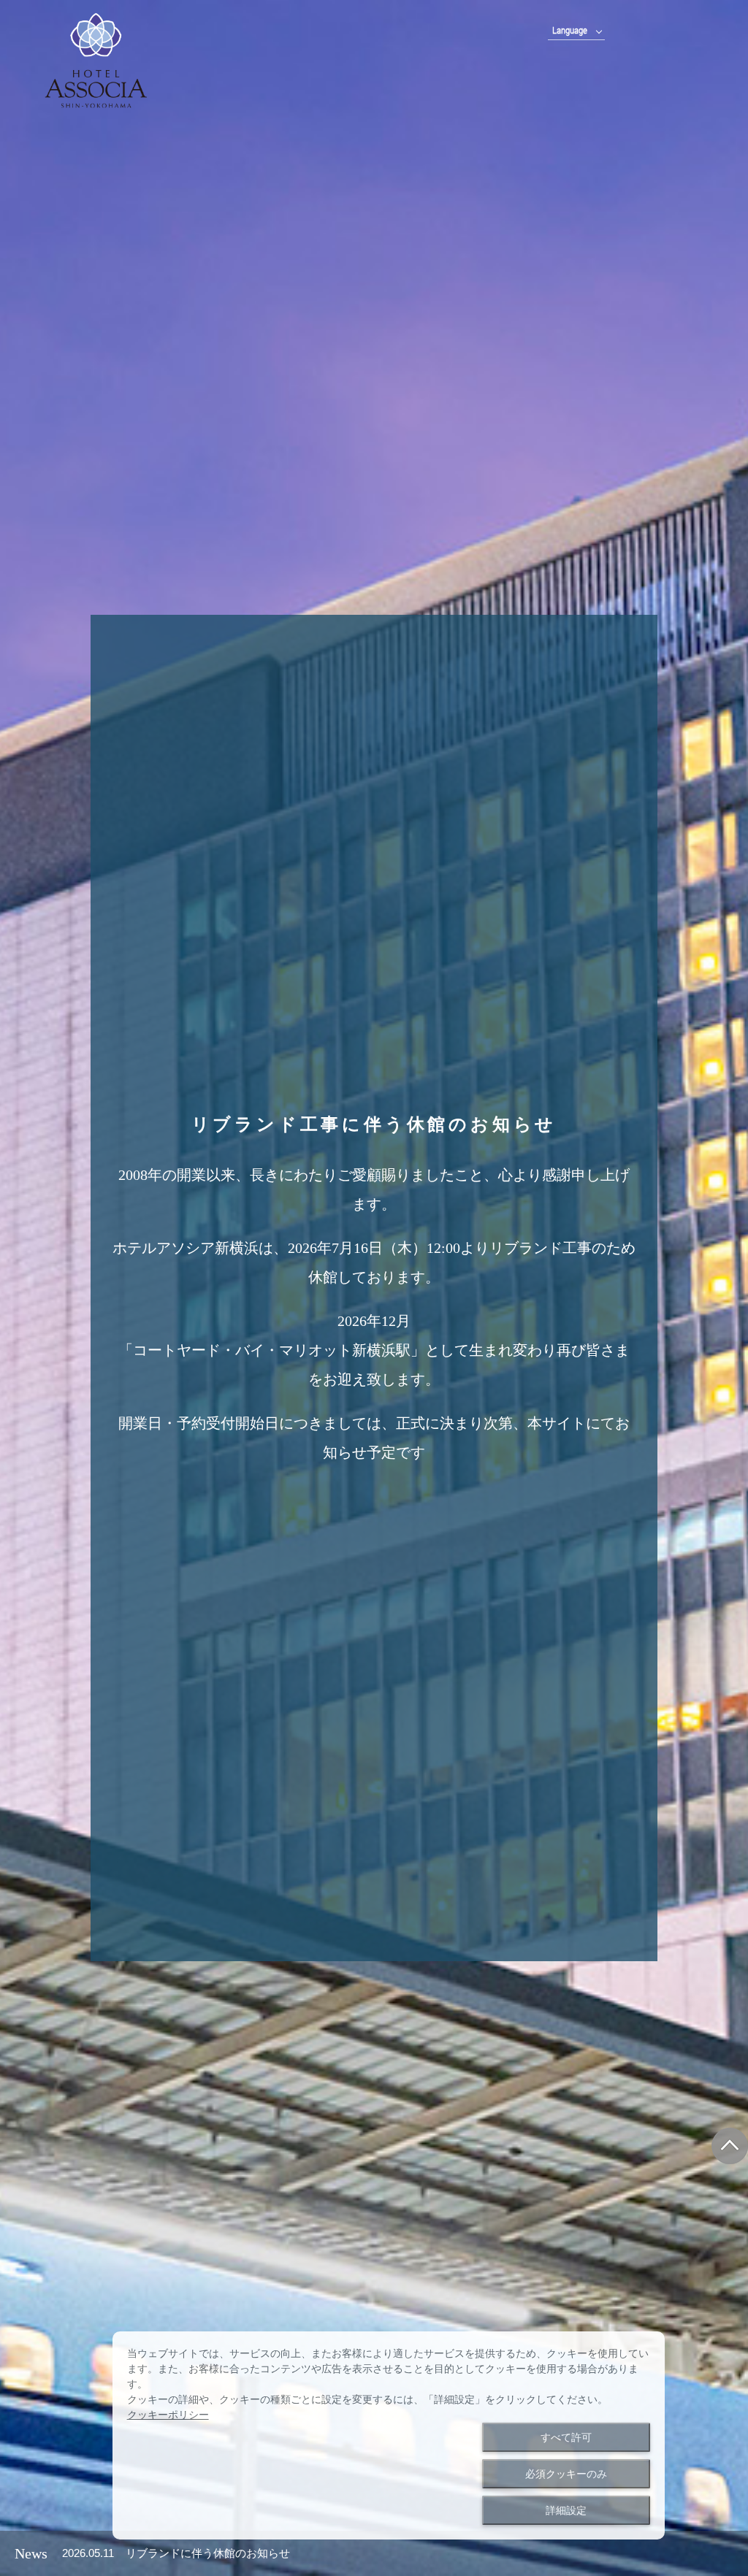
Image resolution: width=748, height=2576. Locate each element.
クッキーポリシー (168, 2415)
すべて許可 (566, 2437)
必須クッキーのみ (566, 2474)
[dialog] (389, 2435)
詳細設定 (566, 2510)
